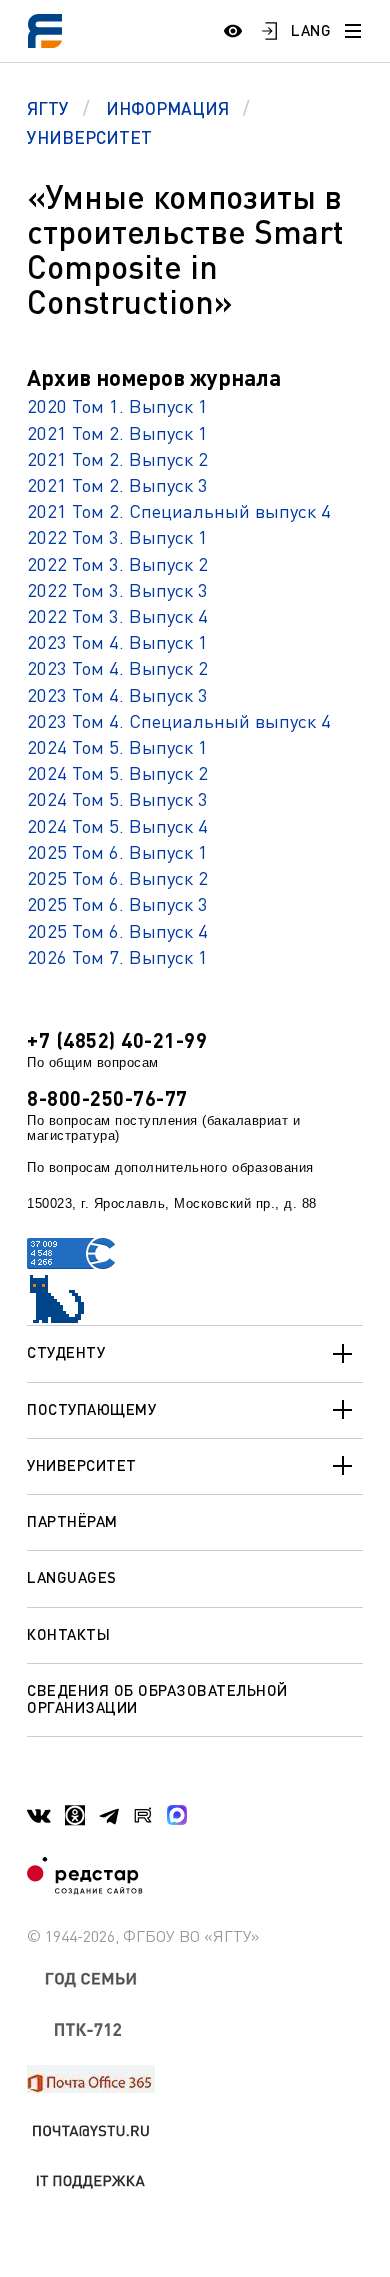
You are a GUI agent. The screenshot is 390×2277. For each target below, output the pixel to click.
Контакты (68, 1634)
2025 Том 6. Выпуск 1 (117, 851)
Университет (82, 1465)
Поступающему (91, 1409)
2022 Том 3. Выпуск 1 (117, 536)
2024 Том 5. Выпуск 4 (117, 825)
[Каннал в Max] (177, 1815)
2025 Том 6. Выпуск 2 (117, 877)
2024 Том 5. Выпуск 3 (117, 798)
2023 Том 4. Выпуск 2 (117, 667)
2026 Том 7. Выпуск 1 (117, 956)
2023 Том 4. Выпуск (112, 694)
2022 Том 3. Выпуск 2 (117, 563)
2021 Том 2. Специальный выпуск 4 (179, 510)
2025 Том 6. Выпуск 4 (117, 930)
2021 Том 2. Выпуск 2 (117, 458)
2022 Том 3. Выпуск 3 (117, 589)
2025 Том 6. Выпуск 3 (117, 903)
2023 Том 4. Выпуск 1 (117, 641)
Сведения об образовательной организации (157, 1698)
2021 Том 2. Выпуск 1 (117, 432)
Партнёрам (72, 1521)
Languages (72, 1577)
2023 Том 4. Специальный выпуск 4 (179, 720)
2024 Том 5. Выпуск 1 (117, 746)
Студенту (66, 1352)
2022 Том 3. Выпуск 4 (117, 615)
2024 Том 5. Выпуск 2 (117, 772)
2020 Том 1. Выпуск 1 (117, 405)
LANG (311, 30)
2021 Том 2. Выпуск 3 (117, 484)
